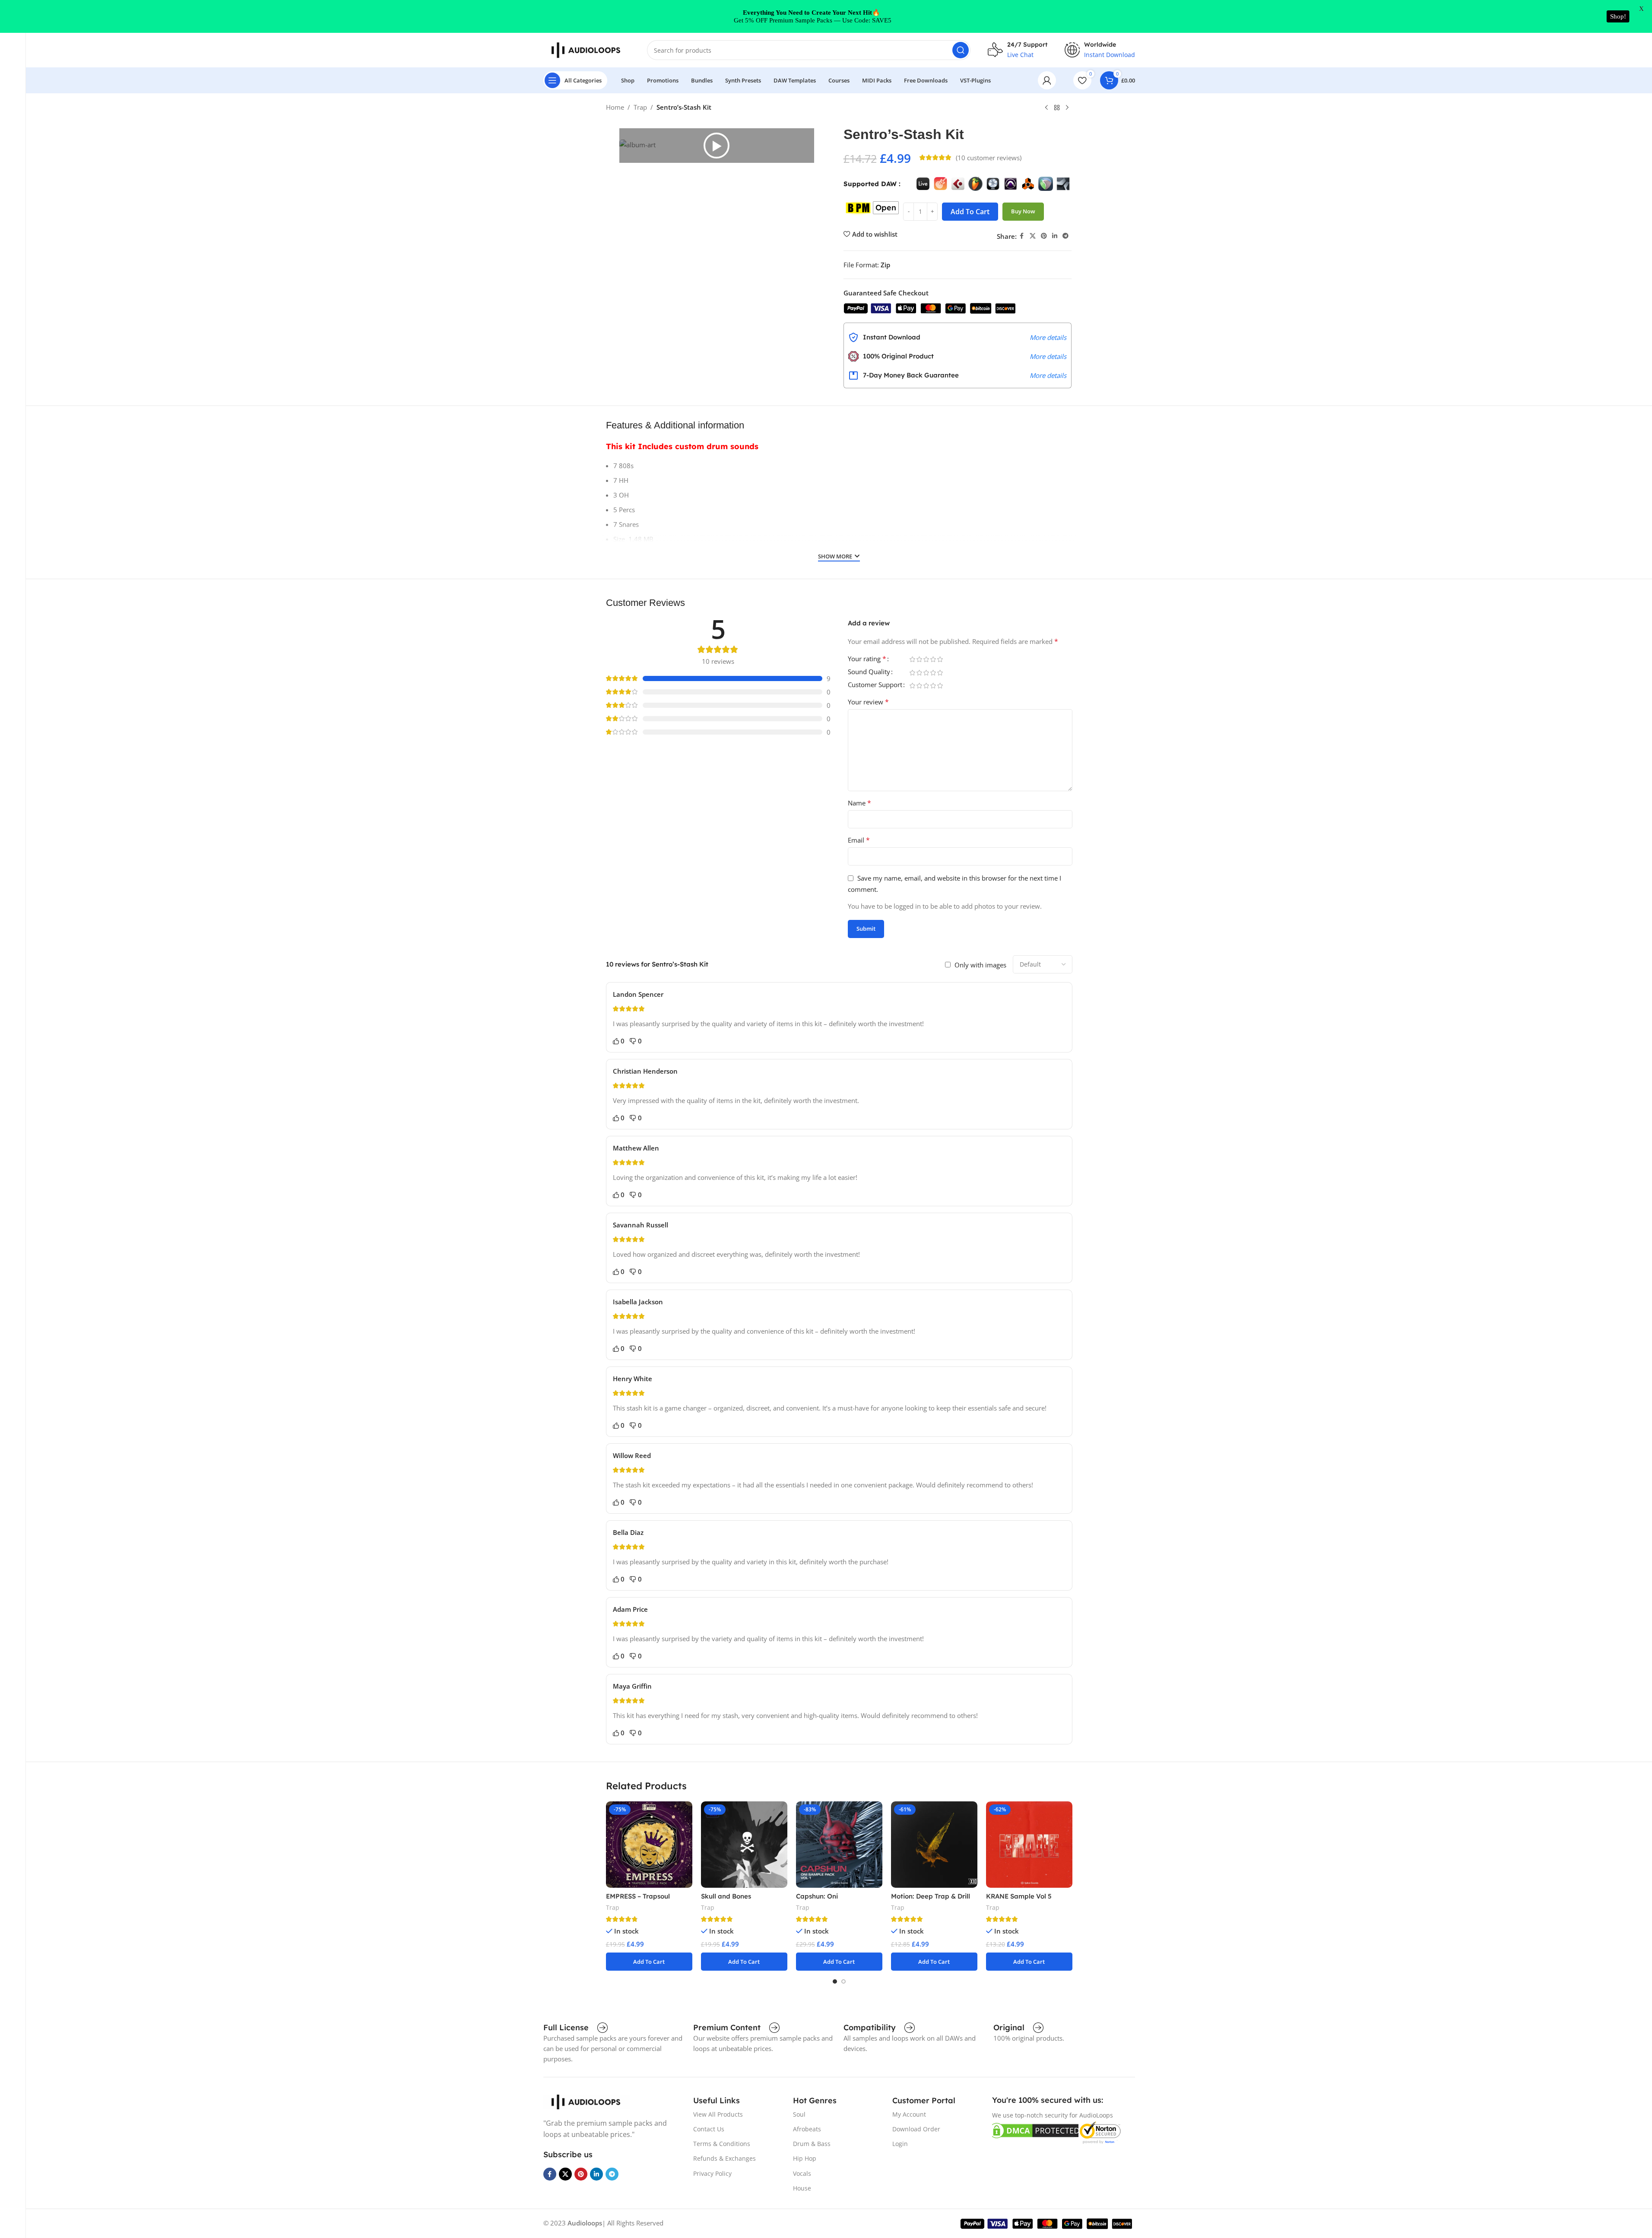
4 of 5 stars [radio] (933, 659)
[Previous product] (1046, 108)
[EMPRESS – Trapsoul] (649, 1845)
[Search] (961, 50)
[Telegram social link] (1065, 236)
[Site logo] (587, 49)
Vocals (802, 2173)
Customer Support (875, 685)
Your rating (867, 659)
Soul (799, 2114)
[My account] (1047, 80)
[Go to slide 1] (835, 1981)
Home (615, 107)
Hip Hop (805, 2158)
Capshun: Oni (817, 1896)
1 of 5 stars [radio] (913, 659)
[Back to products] (1057, 108)
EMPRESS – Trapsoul (638, 1896)
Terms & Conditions (722, 2144)
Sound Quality (869, 672)
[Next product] (1067, 108)
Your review (868, 702)
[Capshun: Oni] (839, 1845)
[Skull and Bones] (744, 1845)
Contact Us (709, 2129)
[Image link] (587, 2101)
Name (859, 803)
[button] (717, 146)
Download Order (916, 2129)
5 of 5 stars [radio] (940, 659)
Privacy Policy (712, 2173)
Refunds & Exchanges (725, 2158)
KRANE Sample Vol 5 (1019, 1896)
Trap (640, 107)
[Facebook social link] (1022, 236)
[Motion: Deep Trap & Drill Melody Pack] (934, 1845)
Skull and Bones (726, 1896)
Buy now (1023, 211)
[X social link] (1033, 236)
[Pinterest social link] (1044, 236)
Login (900, 2144)
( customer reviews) (989, 158)
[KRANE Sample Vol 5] (1029, 1845)
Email (859, 840)
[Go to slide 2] (843, 1981)
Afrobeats (807, 2129)
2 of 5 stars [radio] (920, 659)
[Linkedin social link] (1055, 236)
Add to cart (970, 212)
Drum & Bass (812, 2144)
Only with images (980, 965)
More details (1048, 337)
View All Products (718, 2114)
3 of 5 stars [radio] (926, 659)
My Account (909, 2114)
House (802, 2188)
